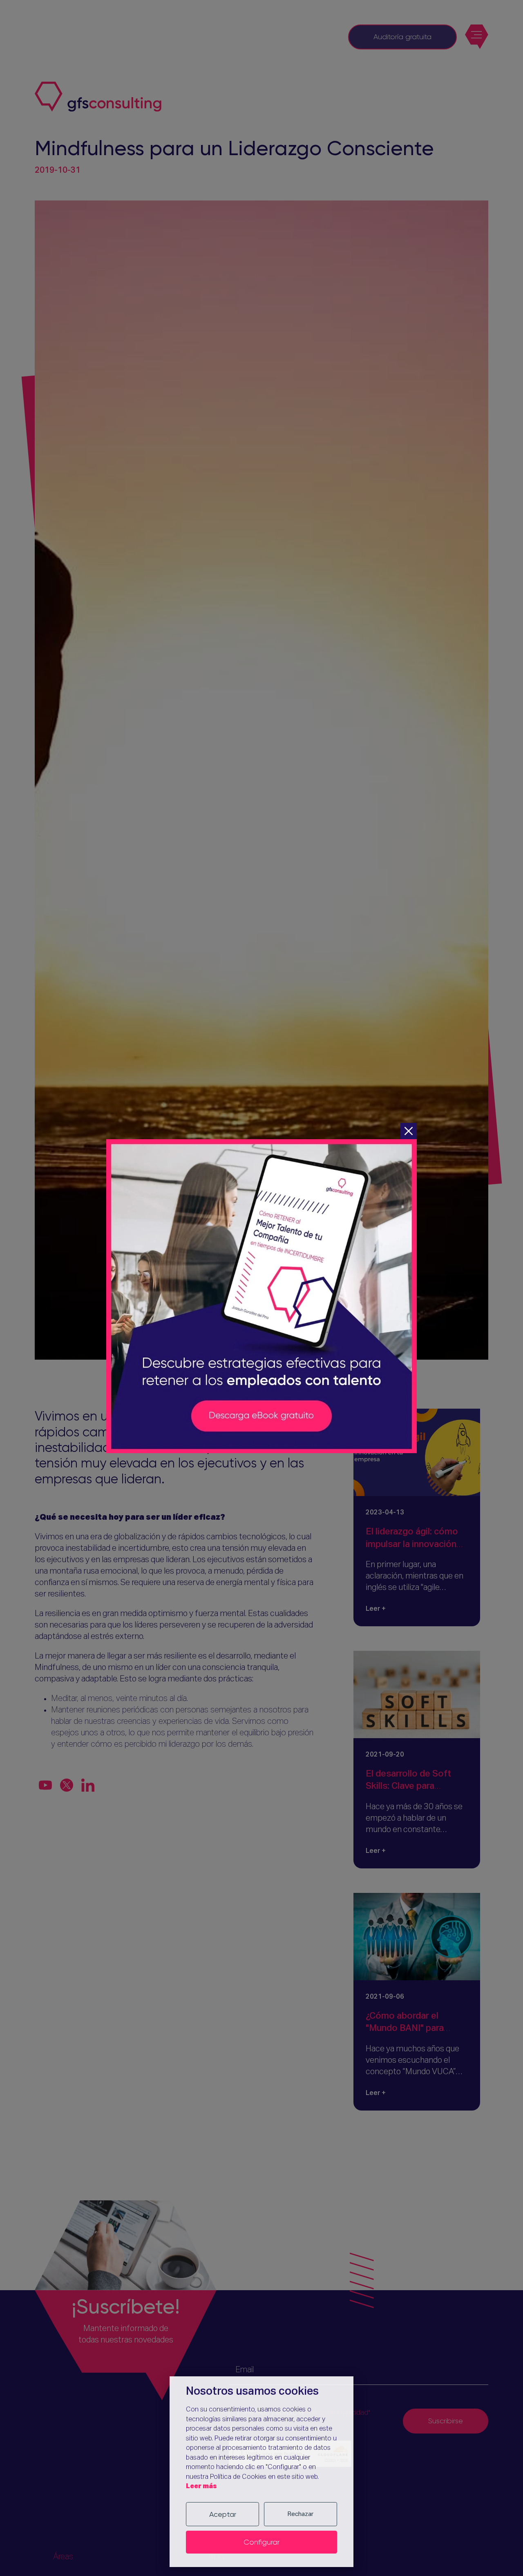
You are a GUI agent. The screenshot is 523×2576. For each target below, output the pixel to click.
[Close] (409, 1131)
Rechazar (301, 2514)
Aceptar (223, 2514)
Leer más (201, 2486)
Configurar (261, 2542)
